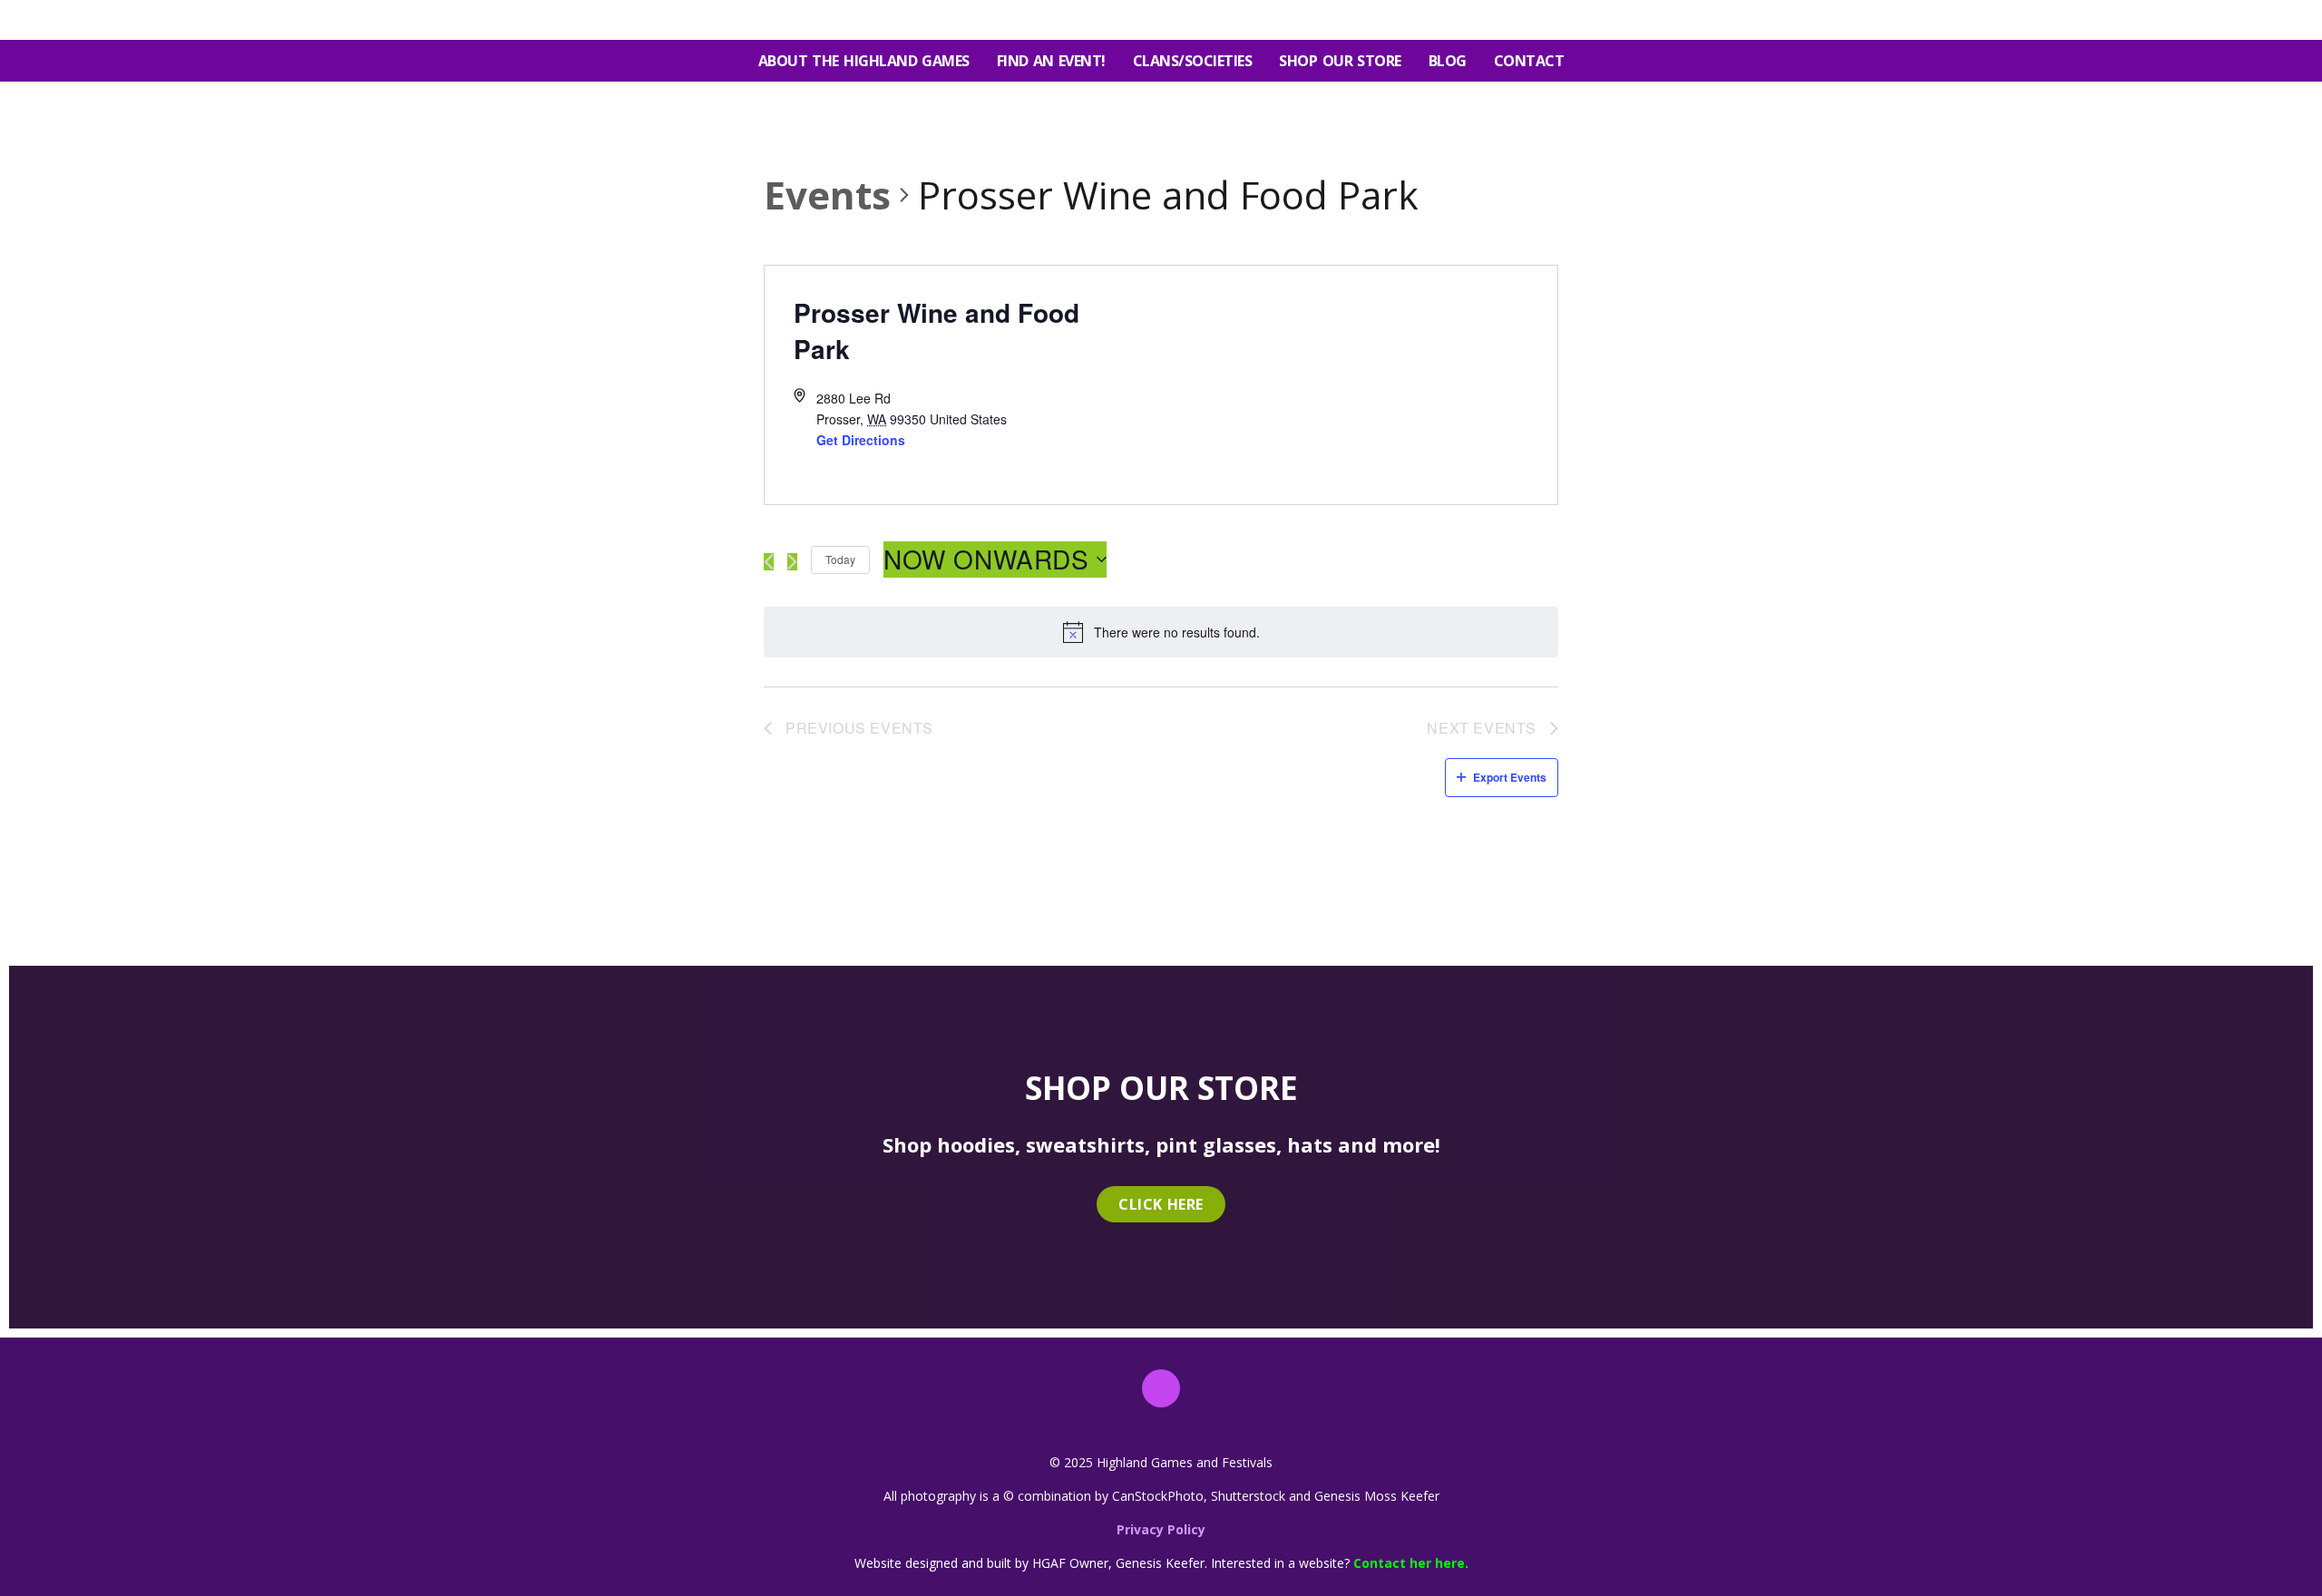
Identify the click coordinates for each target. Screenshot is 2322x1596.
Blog (1448, 61)
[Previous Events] (769, 562)
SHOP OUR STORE (1340, 61)
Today (840, 559)
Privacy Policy (1161, 1529)
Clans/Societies (1193, 61)
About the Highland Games (864, 61)
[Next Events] (792, 562)
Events (827, 195)
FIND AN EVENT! (1051, 61)
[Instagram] (1161, 1388)
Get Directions (861, 440)
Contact (1529, 61)
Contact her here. (1411, 1563)
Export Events (1510, 777)
